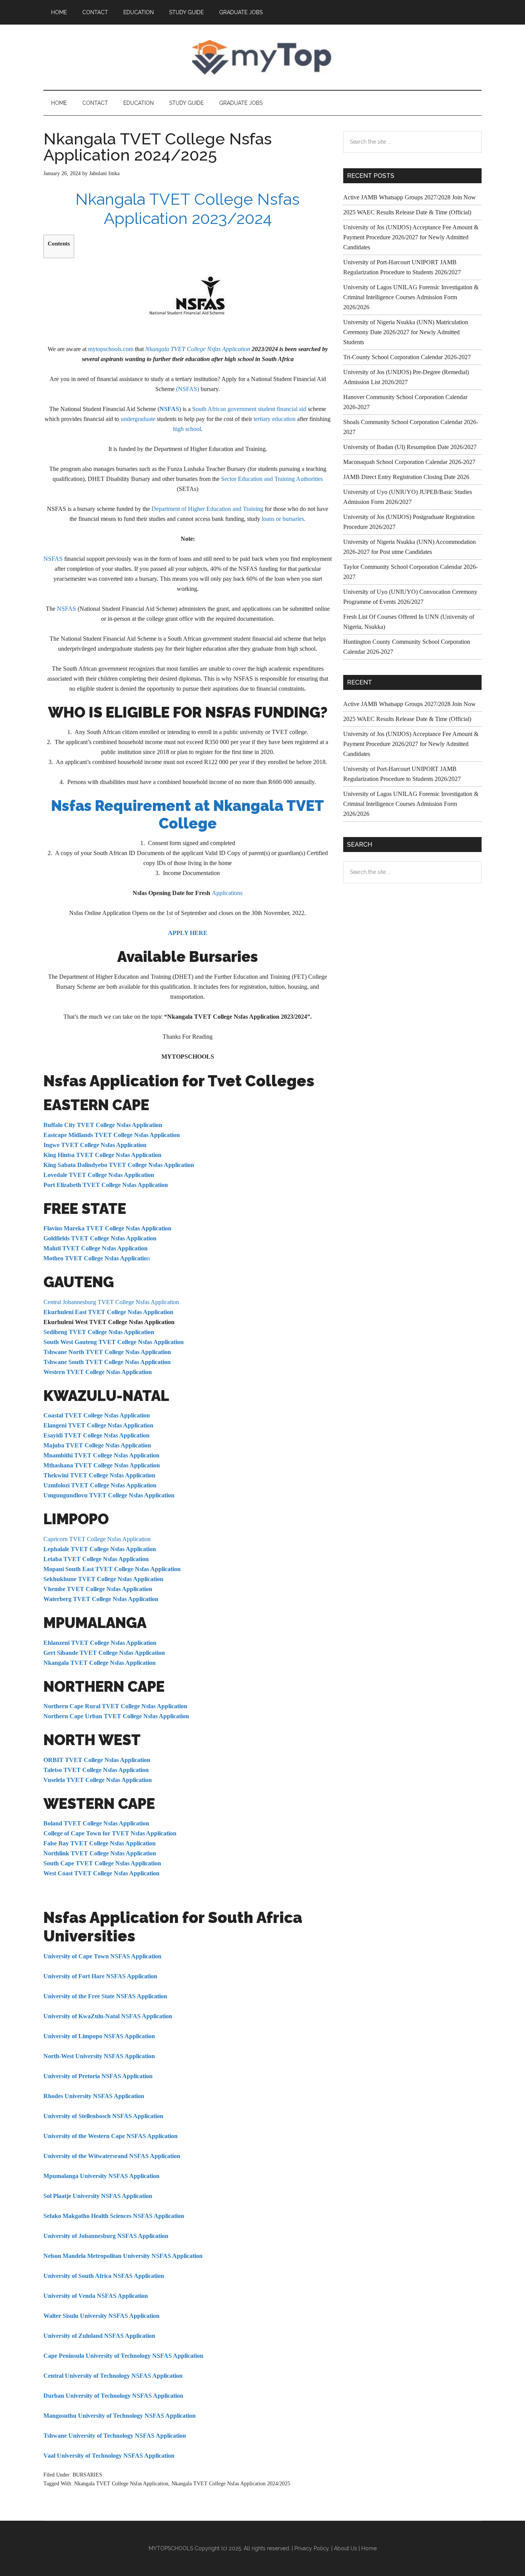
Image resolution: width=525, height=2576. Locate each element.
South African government (224, 409)
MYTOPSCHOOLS (262, 57)
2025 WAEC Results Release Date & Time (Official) (407, 212)
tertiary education (275, 419)
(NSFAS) (188, 389)
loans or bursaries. (284, 519)
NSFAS (53, 559)
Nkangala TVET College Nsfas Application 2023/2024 (188, 209)
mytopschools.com (111, 349)
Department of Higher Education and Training (207, 509)
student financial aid (282, 409)
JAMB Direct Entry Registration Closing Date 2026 (406, 477)
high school (187, 429)
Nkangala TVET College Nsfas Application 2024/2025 (231, 2484)
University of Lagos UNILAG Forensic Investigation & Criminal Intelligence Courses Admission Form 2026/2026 (411, 297)
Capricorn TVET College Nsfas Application (97, 1539)
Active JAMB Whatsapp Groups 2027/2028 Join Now (410, 197)
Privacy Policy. (312, 2548)
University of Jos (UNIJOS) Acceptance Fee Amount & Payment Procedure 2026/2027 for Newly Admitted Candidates (411, 237)
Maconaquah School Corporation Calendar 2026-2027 (409, 462)
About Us (346, 2548)
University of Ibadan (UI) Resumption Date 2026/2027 (410, 447)
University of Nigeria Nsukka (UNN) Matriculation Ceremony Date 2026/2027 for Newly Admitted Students (406, 332)
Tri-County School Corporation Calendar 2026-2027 (407, 357)
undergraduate (138, 419)
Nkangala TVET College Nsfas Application (198, 349)
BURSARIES (87, 2475)
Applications (227, 893)
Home (369, 2548)
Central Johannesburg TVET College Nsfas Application (111, 1302)
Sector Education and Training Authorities (272, 479)
